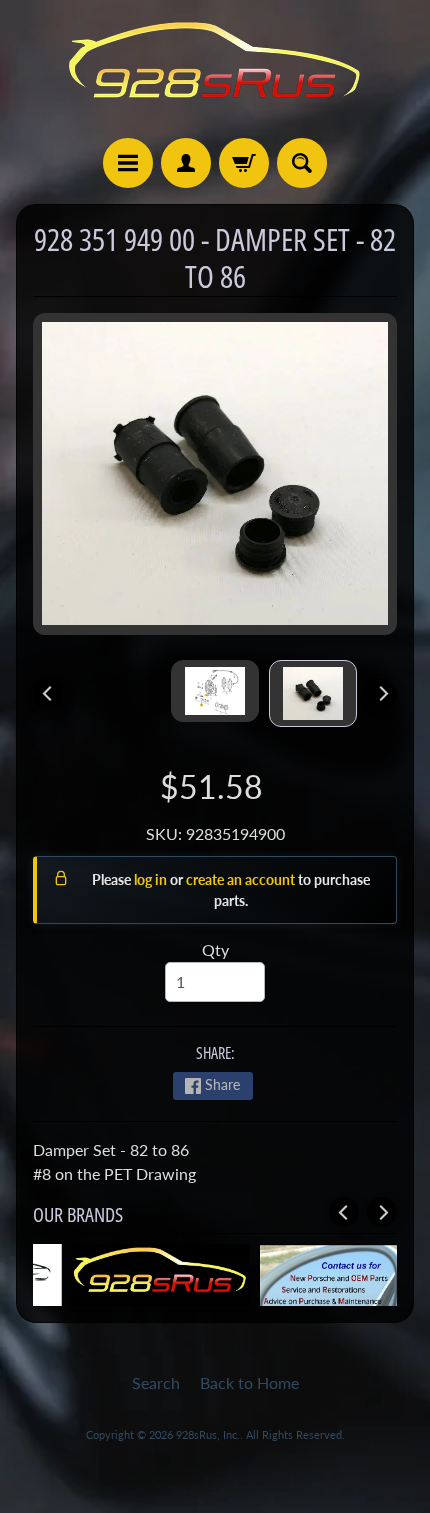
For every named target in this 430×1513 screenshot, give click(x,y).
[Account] (186, 163)
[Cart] (244, 163)
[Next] (382, 694)
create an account (242, 879)
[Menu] (128, 163)
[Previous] (48, 694)
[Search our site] (302, 163)
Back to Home (249, 1382)
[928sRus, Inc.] (215, 69)
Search (156, 1382)
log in (152, 879)
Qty (215, 949)
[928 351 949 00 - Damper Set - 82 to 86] (313, 693)
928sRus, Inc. (208, 1434)
